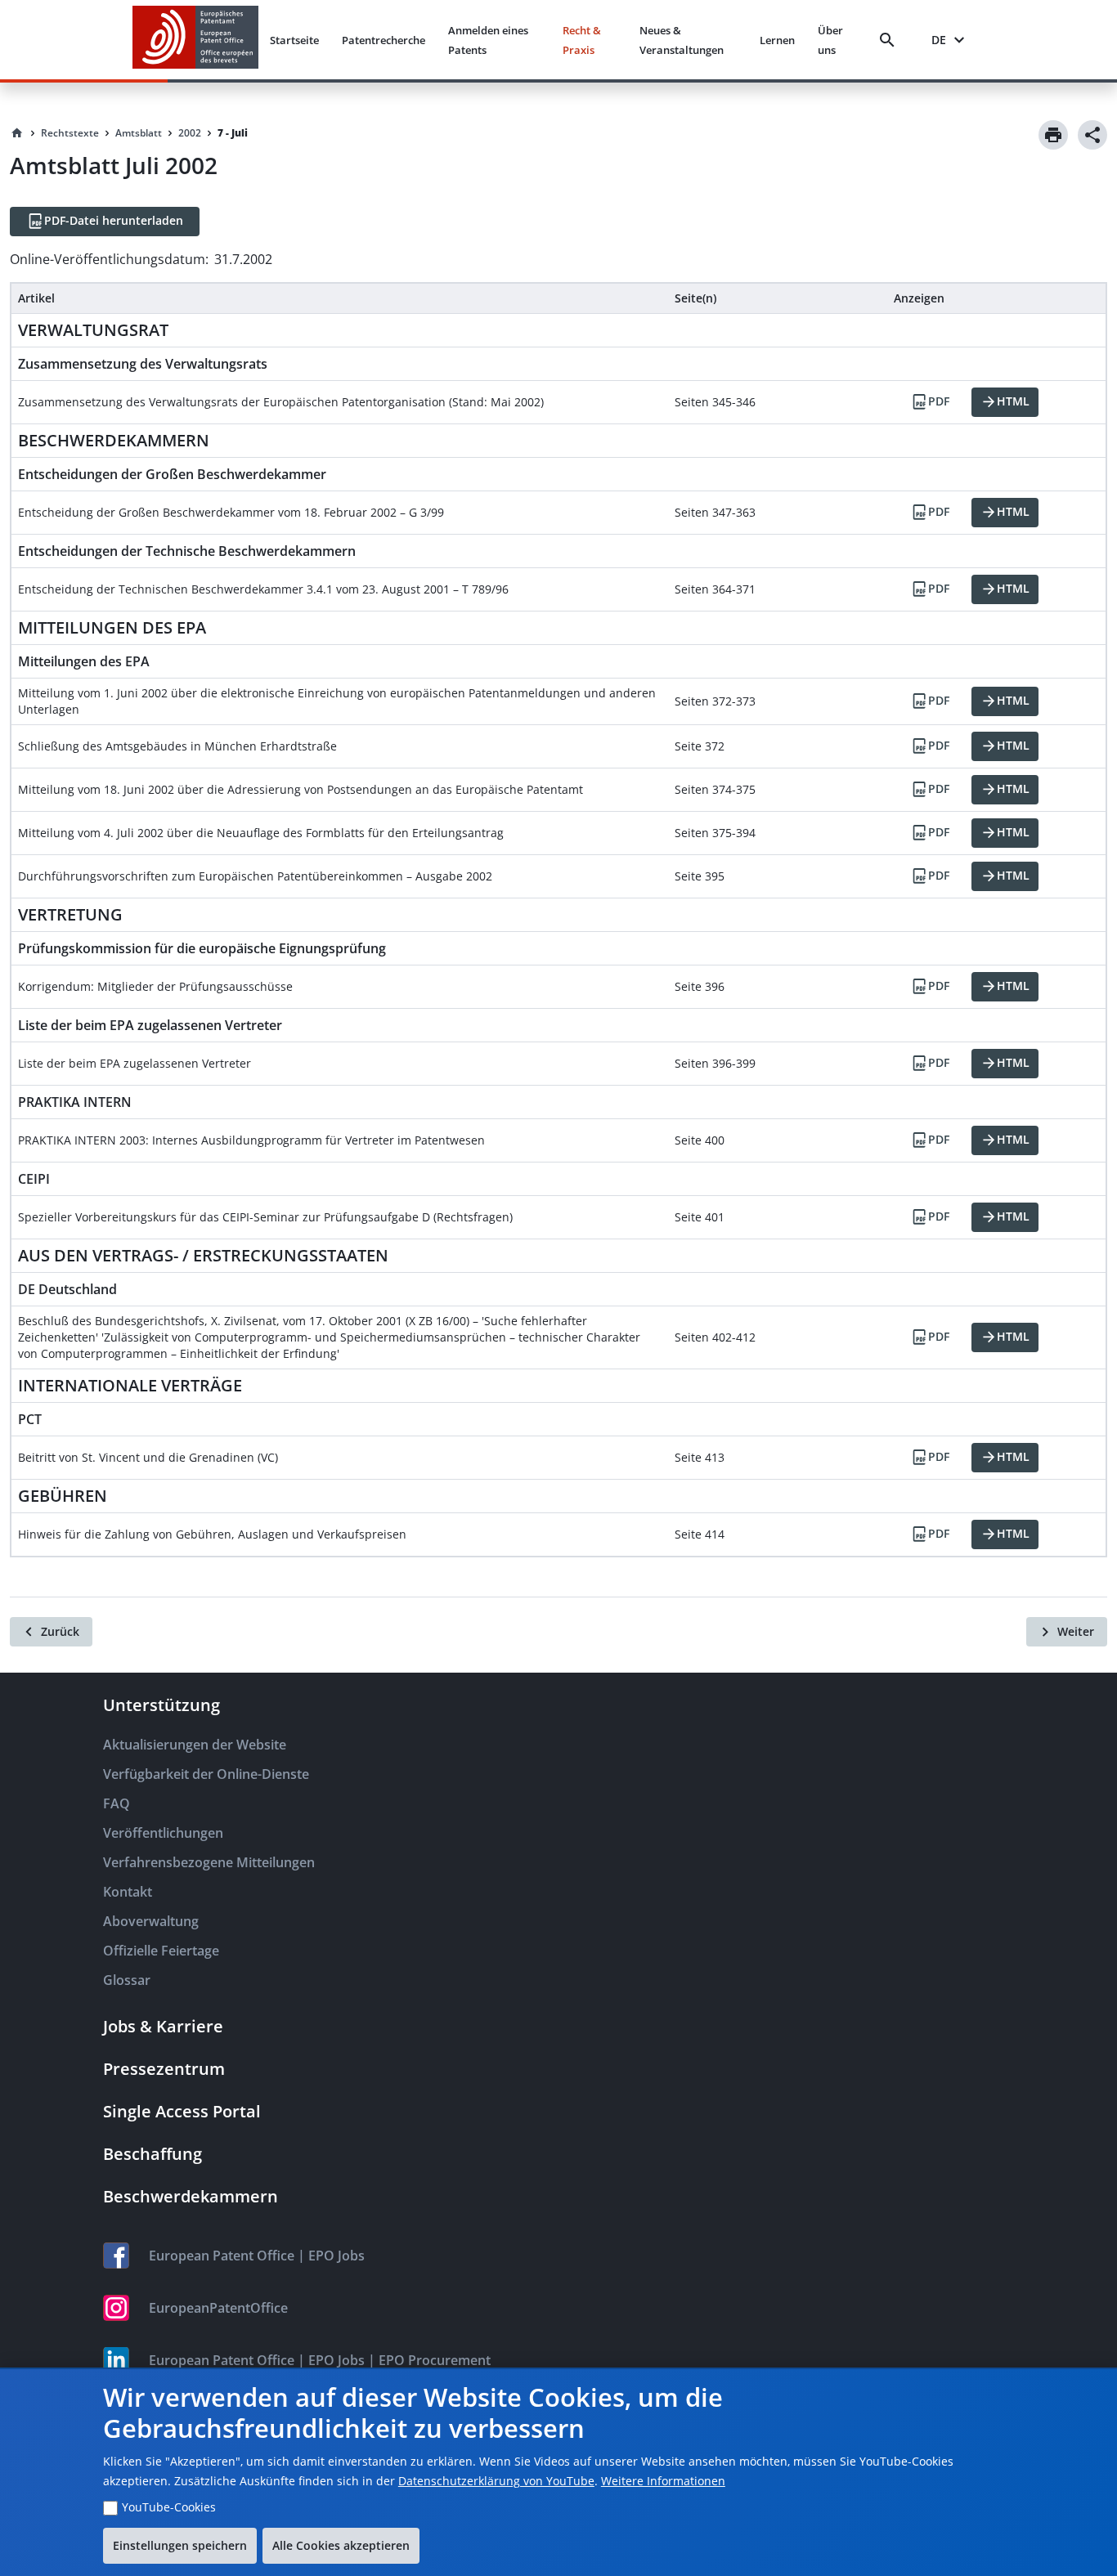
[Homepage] (17, 133)
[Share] (1092, 135)
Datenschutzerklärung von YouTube (496, 2481)
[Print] (1053, 135)
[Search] (890, 40)
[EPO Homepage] (195, 40)
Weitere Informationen (663, 2481)
